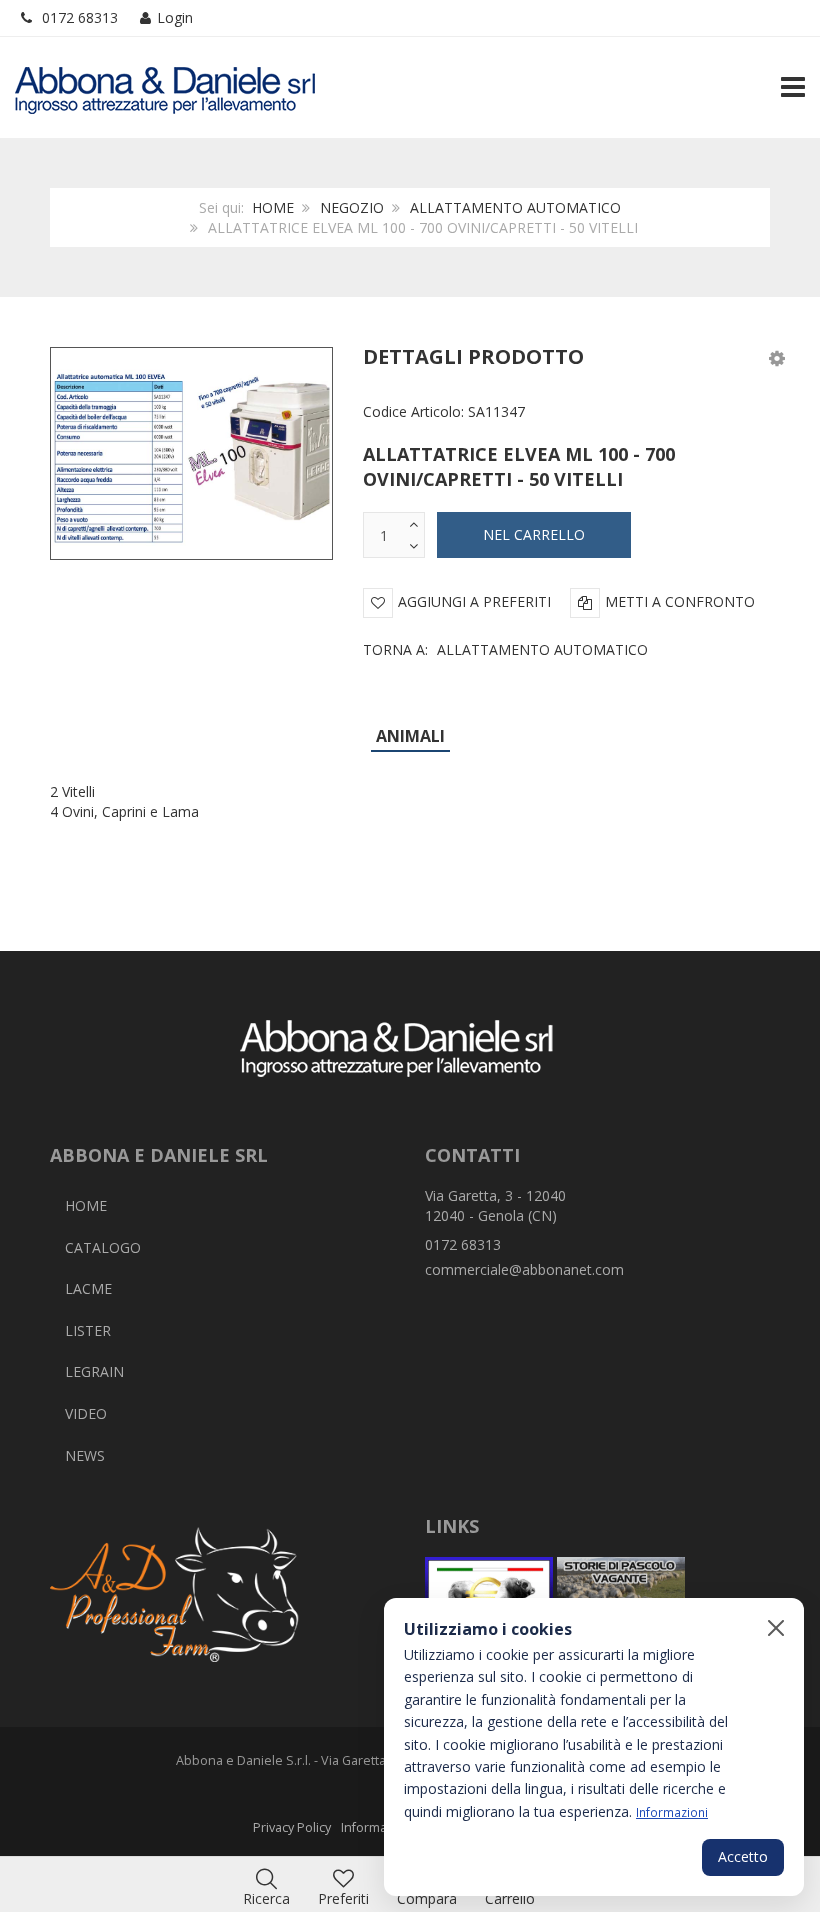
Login (175, 17)
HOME (273, 207)
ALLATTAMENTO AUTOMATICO (515, 207)
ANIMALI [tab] (410, 736)
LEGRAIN (94, 1371)
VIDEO (86, 1413)
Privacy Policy (292, 1827)
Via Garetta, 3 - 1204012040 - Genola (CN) (495, 1205)
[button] (777, 357)
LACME (88, 1288)
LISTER (88, 1330)
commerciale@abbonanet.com (524, 1269)
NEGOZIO (352, 207)
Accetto (743, 1856)
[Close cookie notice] (776, 1628)
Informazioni (672, 1812)
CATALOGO (103, 1247)
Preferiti (343, 1898)
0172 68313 (80, 17)
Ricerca (266, 1898)
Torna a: (505, 649)
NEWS (85, 1455)
